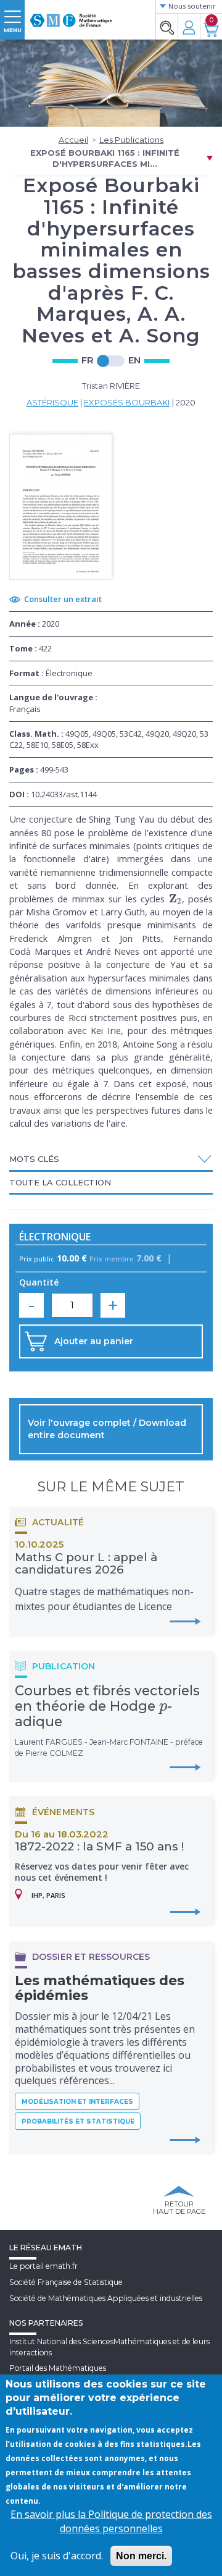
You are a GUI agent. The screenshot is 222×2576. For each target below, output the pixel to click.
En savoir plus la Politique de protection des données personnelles (111, 2521)
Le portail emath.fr (43, 2266)
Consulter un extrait (63, 599)
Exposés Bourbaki (127, 402)
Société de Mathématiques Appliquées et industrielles (106, 2298)
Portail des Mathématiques (58, 2368)
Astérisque (52, 402)
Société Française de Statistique (66, 2282)
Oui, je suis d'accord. (57, 2556)
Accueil (73, 140)
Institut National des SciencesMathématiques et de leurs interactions (109, 2347)
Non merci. (141, 2556)
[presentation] (175, 899)
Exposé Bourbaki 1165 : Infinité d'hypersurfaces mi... (105, 159)
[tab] (111, 1160)
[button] (111, 1159)
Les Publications (131, 140)
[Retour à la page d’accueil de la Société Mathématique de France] (71, 15)
